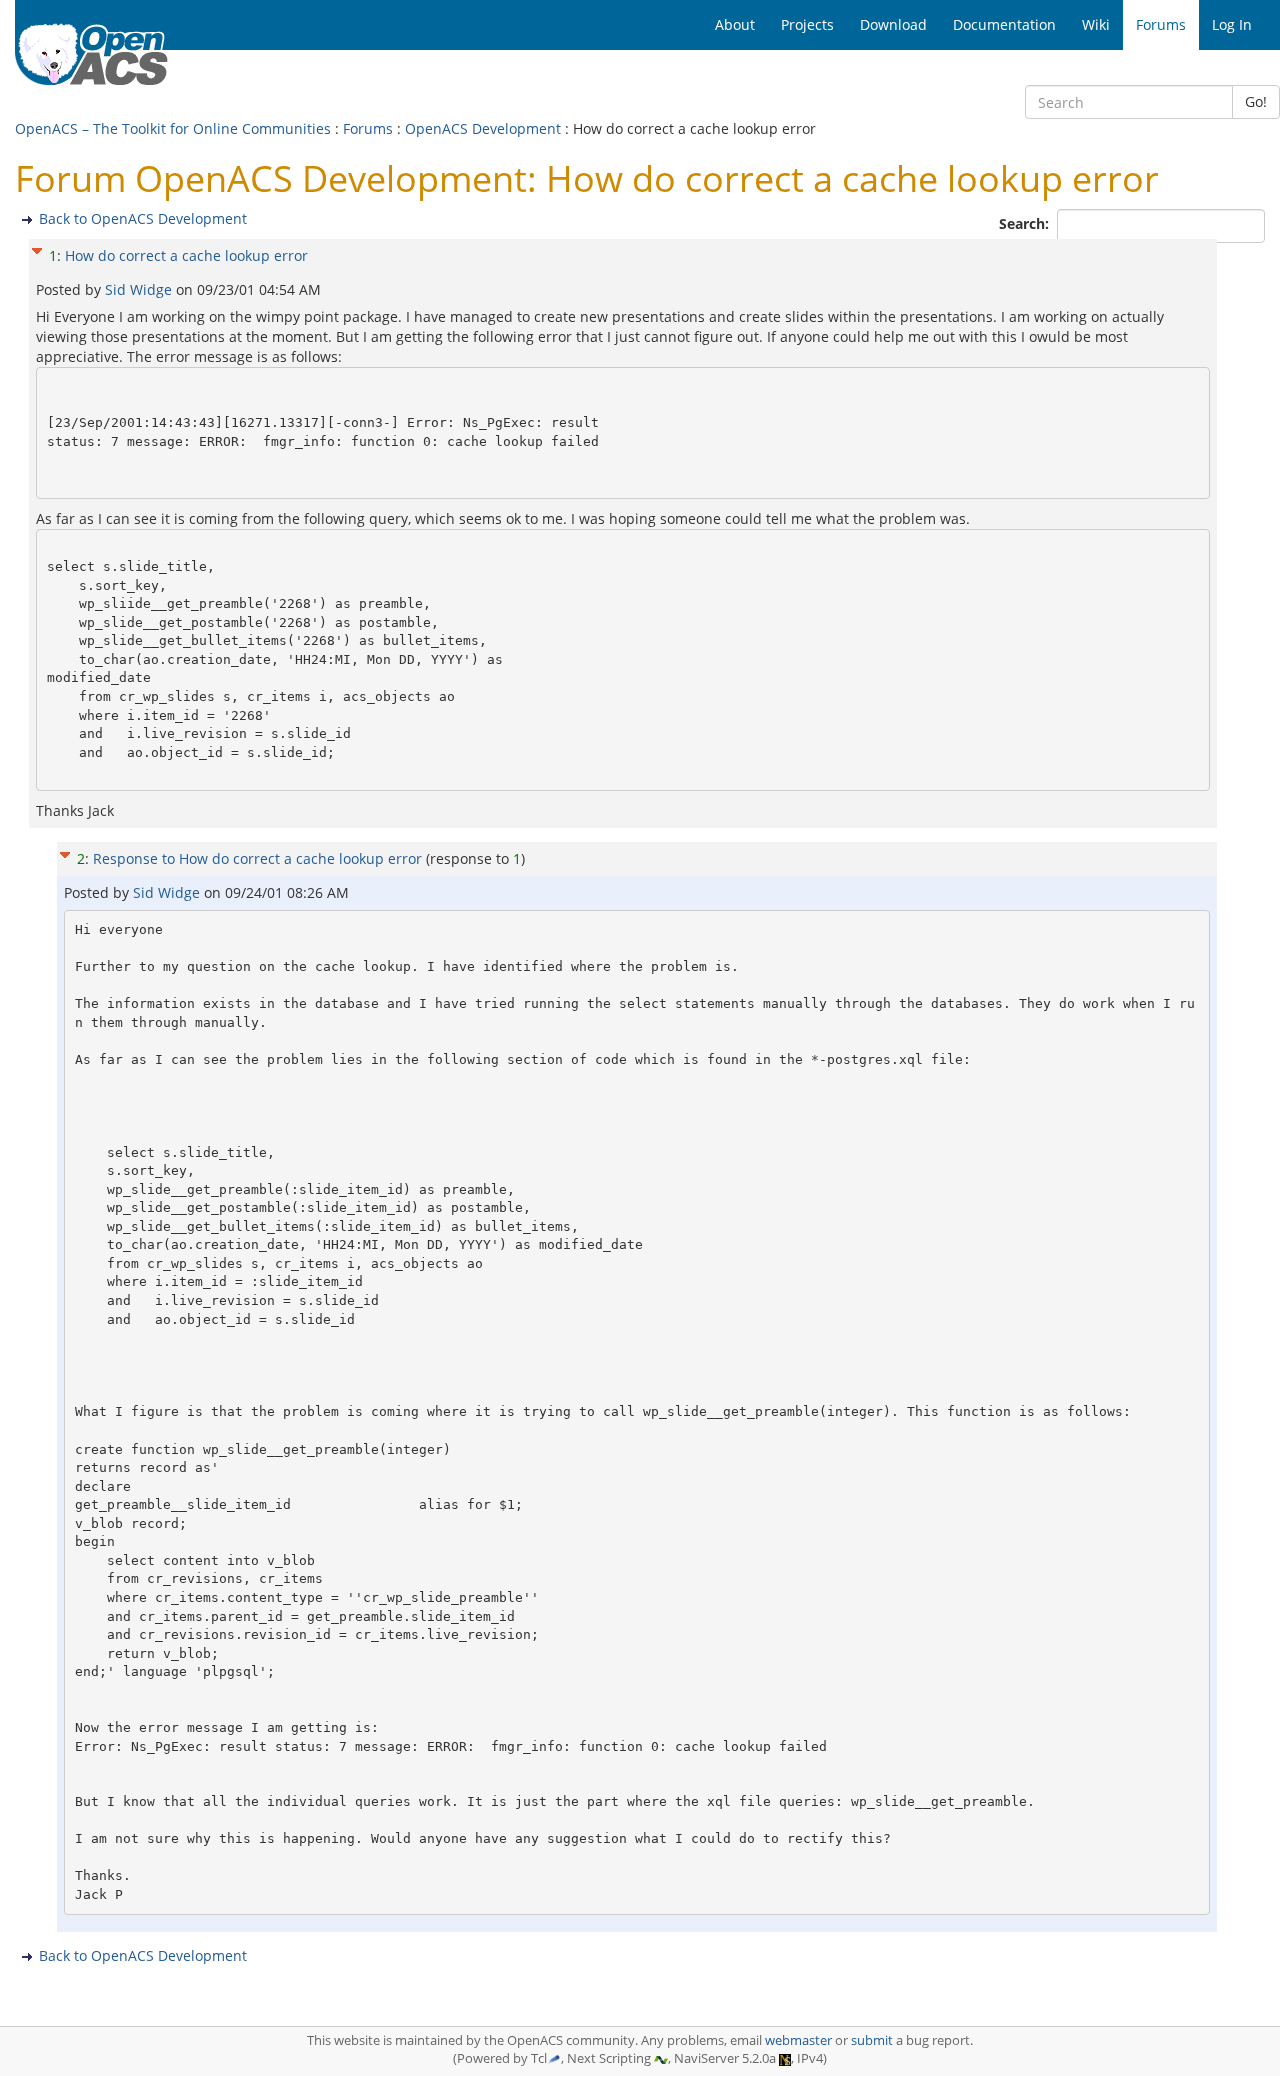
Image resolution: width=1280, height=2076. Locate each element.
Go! (1256, 101)
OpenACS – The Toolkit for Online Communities (173, 128)
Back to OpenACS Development (143, 218)
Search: (1026, 223)
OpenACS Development (483, 128)
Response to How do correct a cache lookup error (257, 858)
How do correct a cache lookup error (186, 255)
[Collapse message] (37, 248)
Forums (368, 128)
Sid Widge (140, 289)
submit (872, 2040)
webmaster (798, 2040)
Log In (1232, 24)
